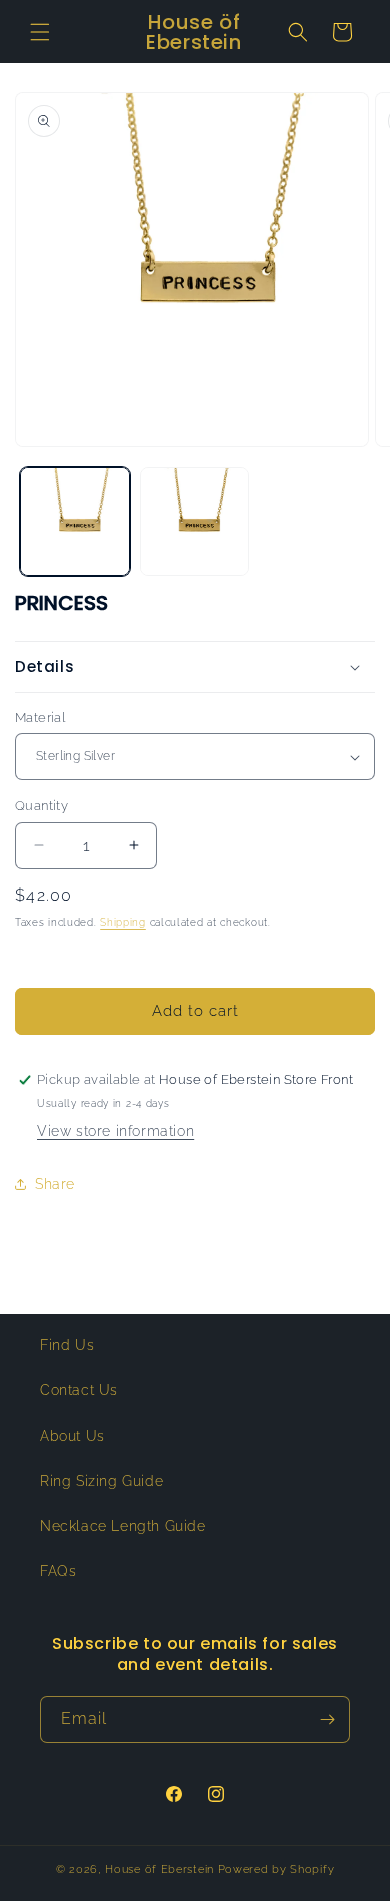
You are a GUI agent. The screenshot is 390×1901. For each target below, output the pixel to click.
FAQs (58, 1571)
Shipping (123, 922)
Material (40, 717)
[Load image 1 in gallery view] (75, 522)
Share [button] (55, 1184)
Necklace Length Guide (123, 1526)
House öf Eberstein (159, 1869)
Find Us (67, 1345)
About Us (72, 1436)
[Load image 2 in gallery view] (195, 522)
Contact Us (79, 1390)
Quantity (41, 805)
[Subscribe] (327, 1719)
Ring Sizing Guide (101, 1481)
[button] (40, 32)
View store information (115, 1131)
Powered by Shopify (276, 1869)
